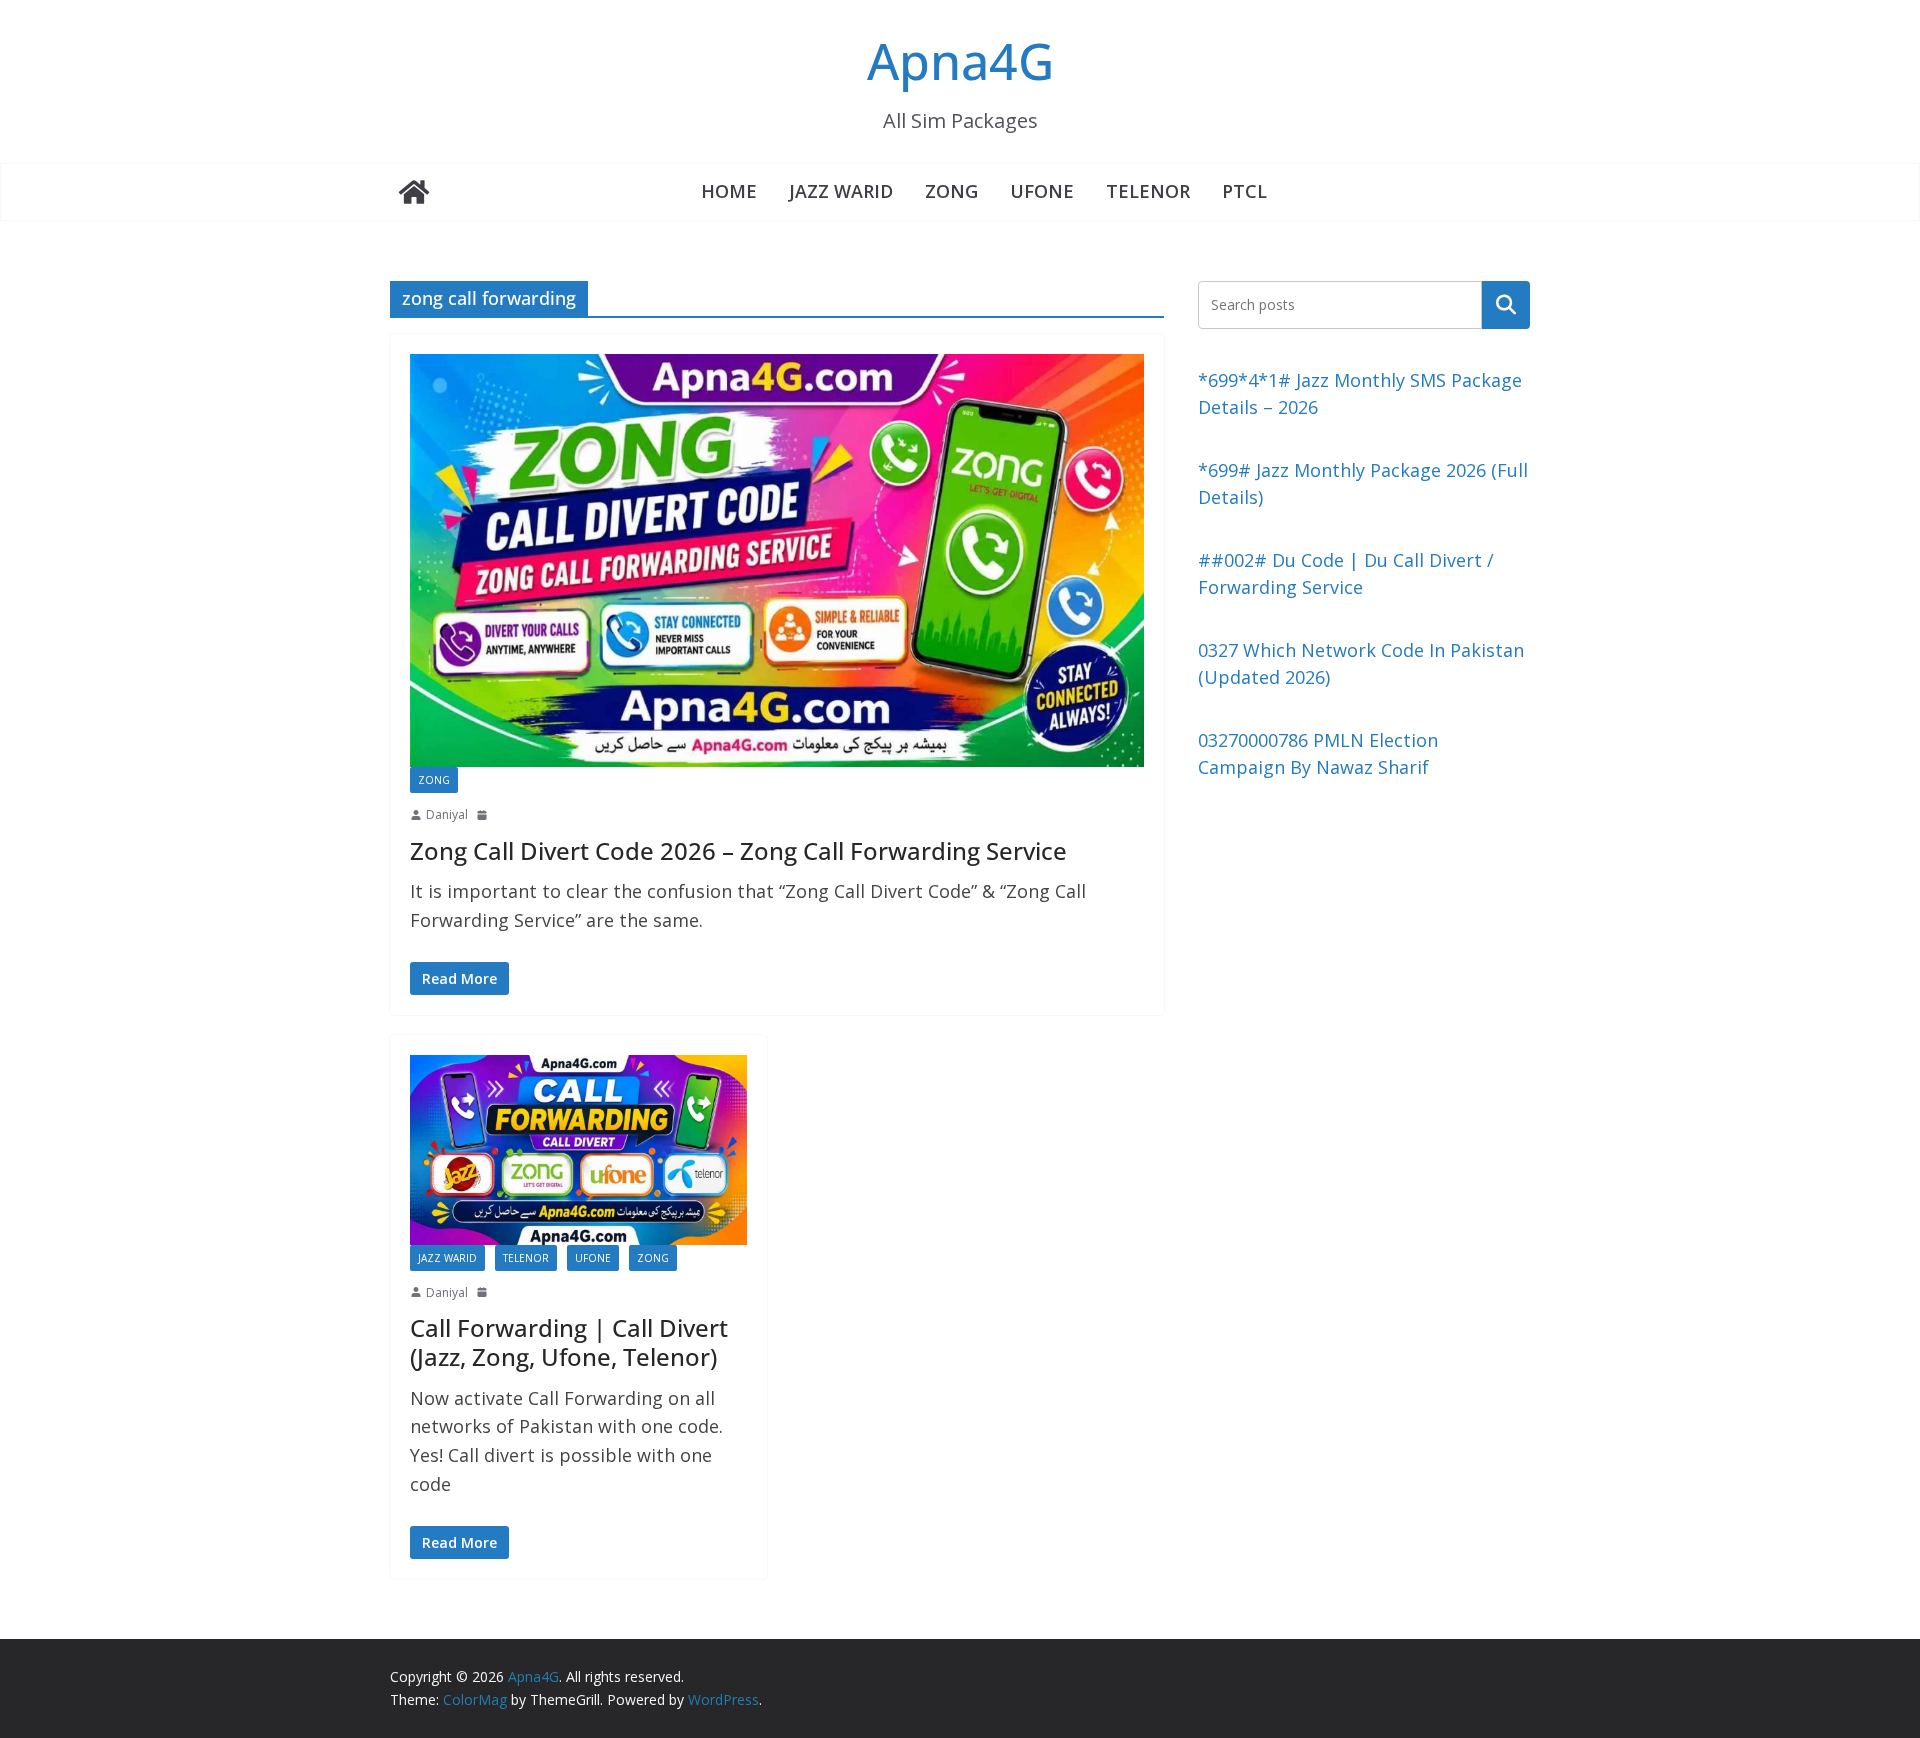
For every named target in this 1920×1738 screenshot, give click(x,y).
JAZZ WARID (841, 191)
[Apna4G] (414, 192)
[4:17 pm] (484, 815)
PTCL (1244, 191)
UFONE (1042, 191)
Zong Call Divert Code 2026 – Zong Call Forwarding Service (738, 850)
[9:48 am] (484, 1292)
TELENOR (1148, 191)
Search (1506, 304)
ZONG (951, 191)
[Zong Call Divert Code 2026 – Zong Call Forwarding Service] (777, 560)
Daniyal (447, 814)
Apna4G (960, 61)
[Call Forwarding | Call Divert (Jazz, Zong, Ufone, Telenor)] (578, 1150)
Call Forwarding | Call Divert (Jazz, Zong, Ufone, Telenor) (569, 1342)
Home (729, 191)
